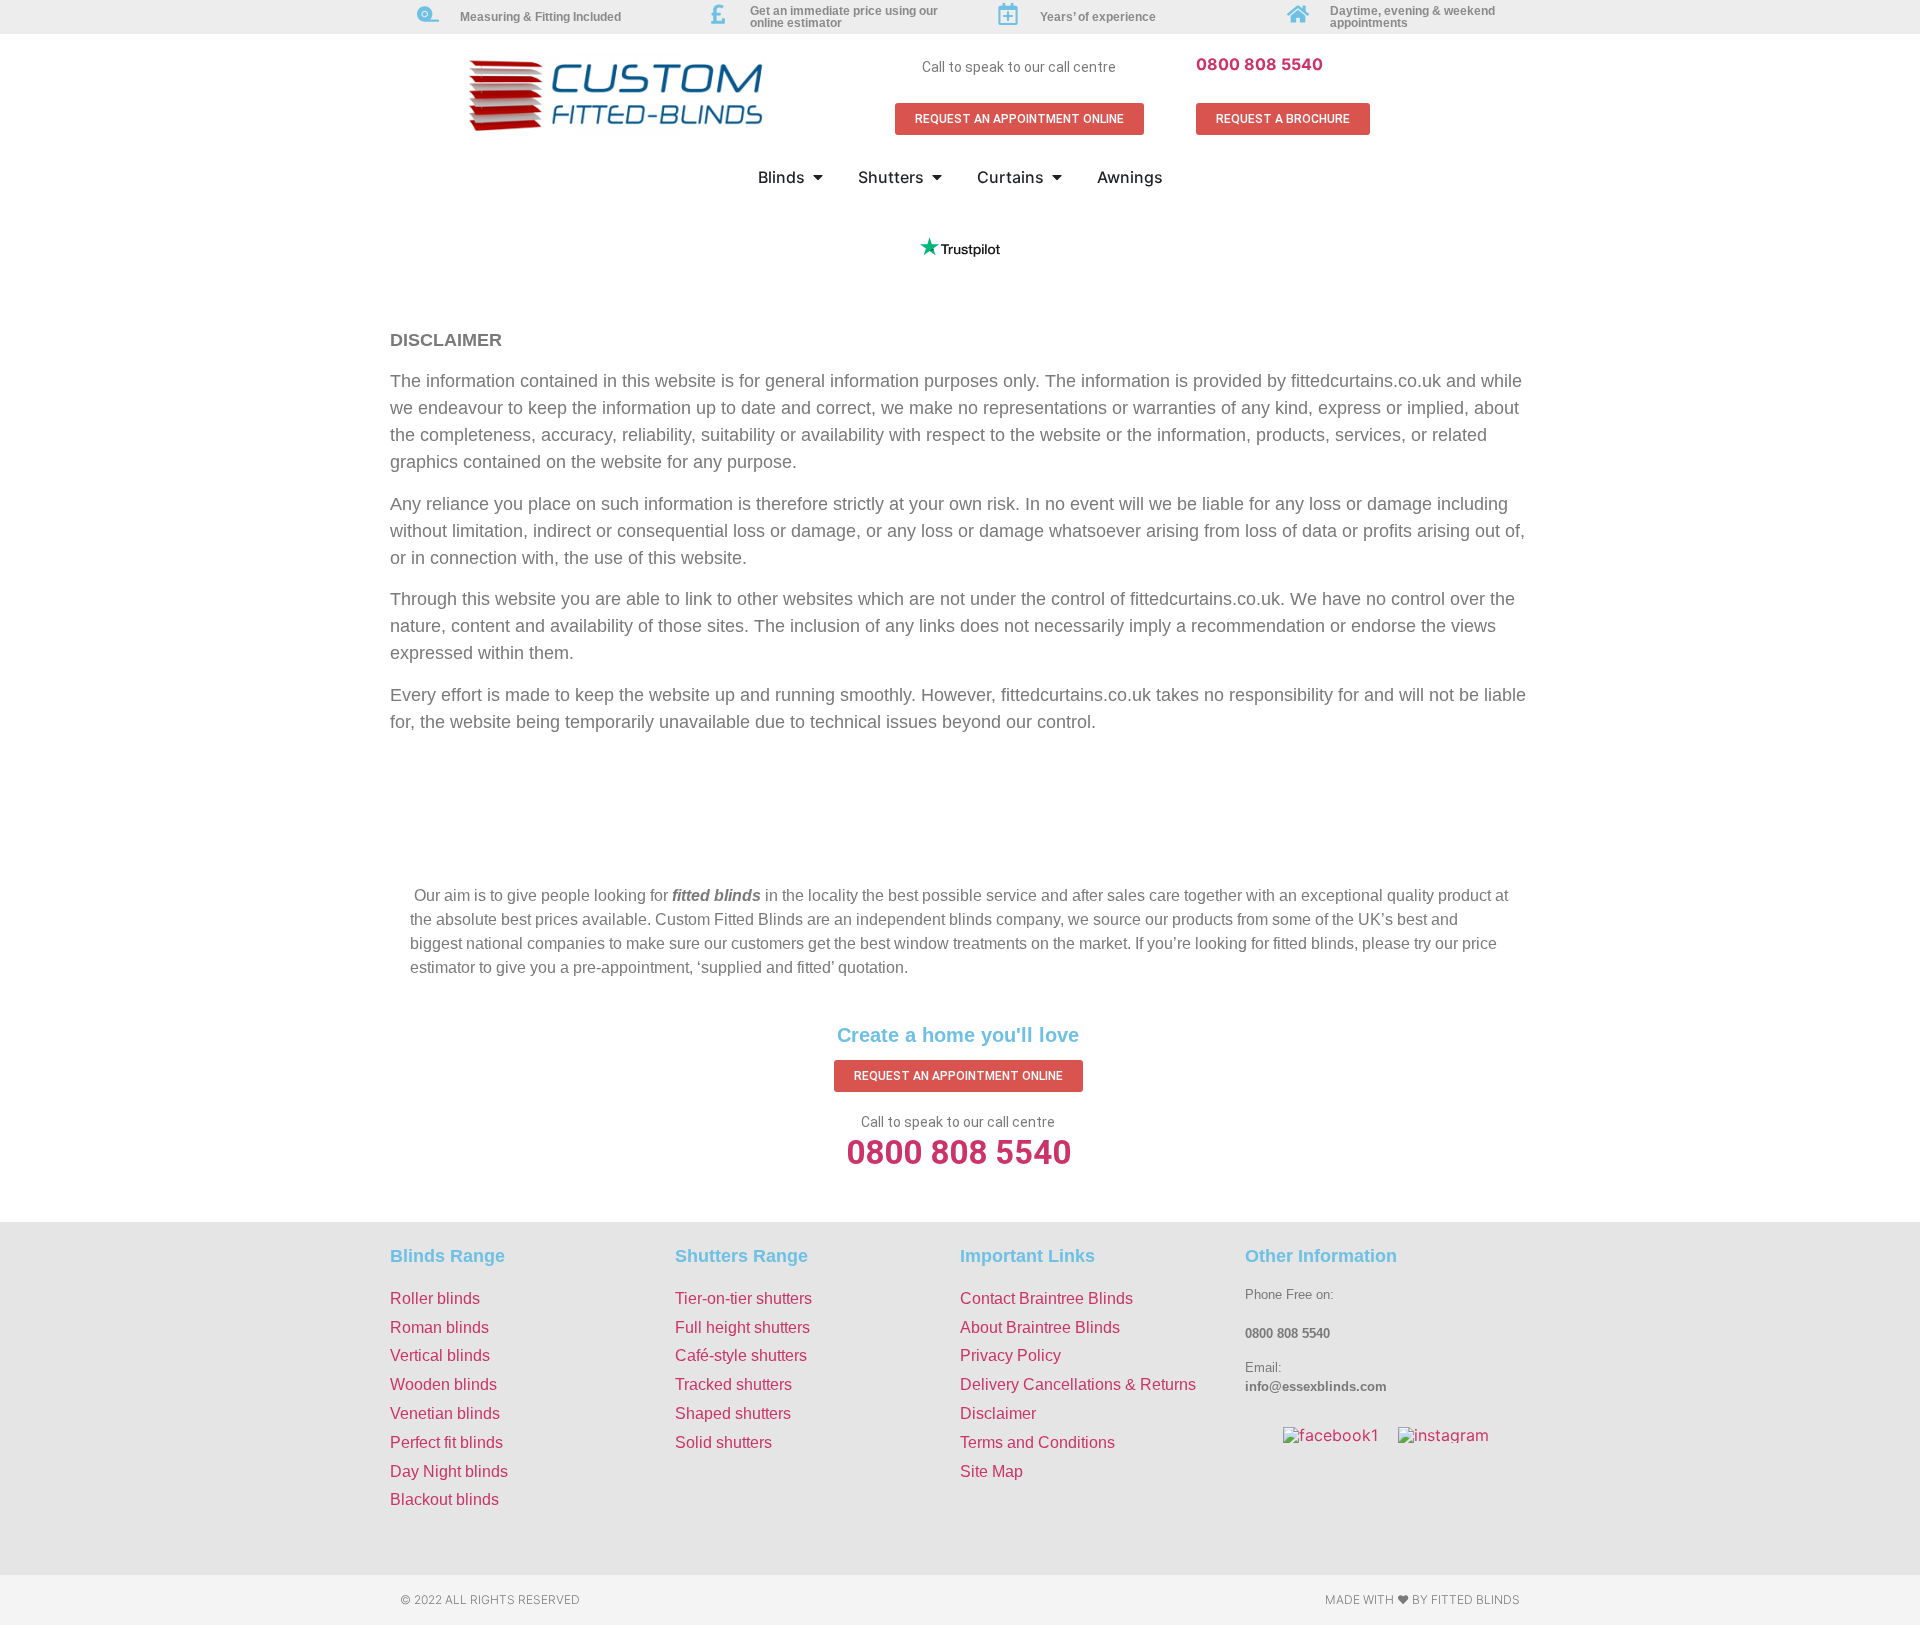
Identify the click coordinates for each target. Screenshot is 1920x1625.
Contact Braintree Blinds (1046, 1298)
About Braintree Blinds (1040, 1327)
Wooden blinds (443, 1384)
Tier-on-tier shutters (743, 1298)
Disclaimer (998, 1413)
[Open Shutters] (937, 177)
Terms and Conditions (1037, 1442)
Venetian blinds (445, 1413)
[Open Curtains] (1057, 177)
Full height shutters (742, 1327)
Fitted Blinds (1475, 1599)
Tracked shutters (733, 1384)
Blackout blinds (444, 1499)
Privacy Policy (1010, 1355)
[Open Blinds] (818, 177)
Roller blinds (435, 1298)
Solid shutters (723, 1442)
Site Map (991, 1471)
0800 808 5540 (1259, 64)
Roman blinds (439, 1327)
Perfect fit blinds (446, 1442)
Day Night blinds (449, 1471)
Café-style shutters (741, 1355)
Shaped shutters (733, 1413)
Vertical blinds (440, 1355)
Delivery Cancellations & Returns (1078, 1384)
